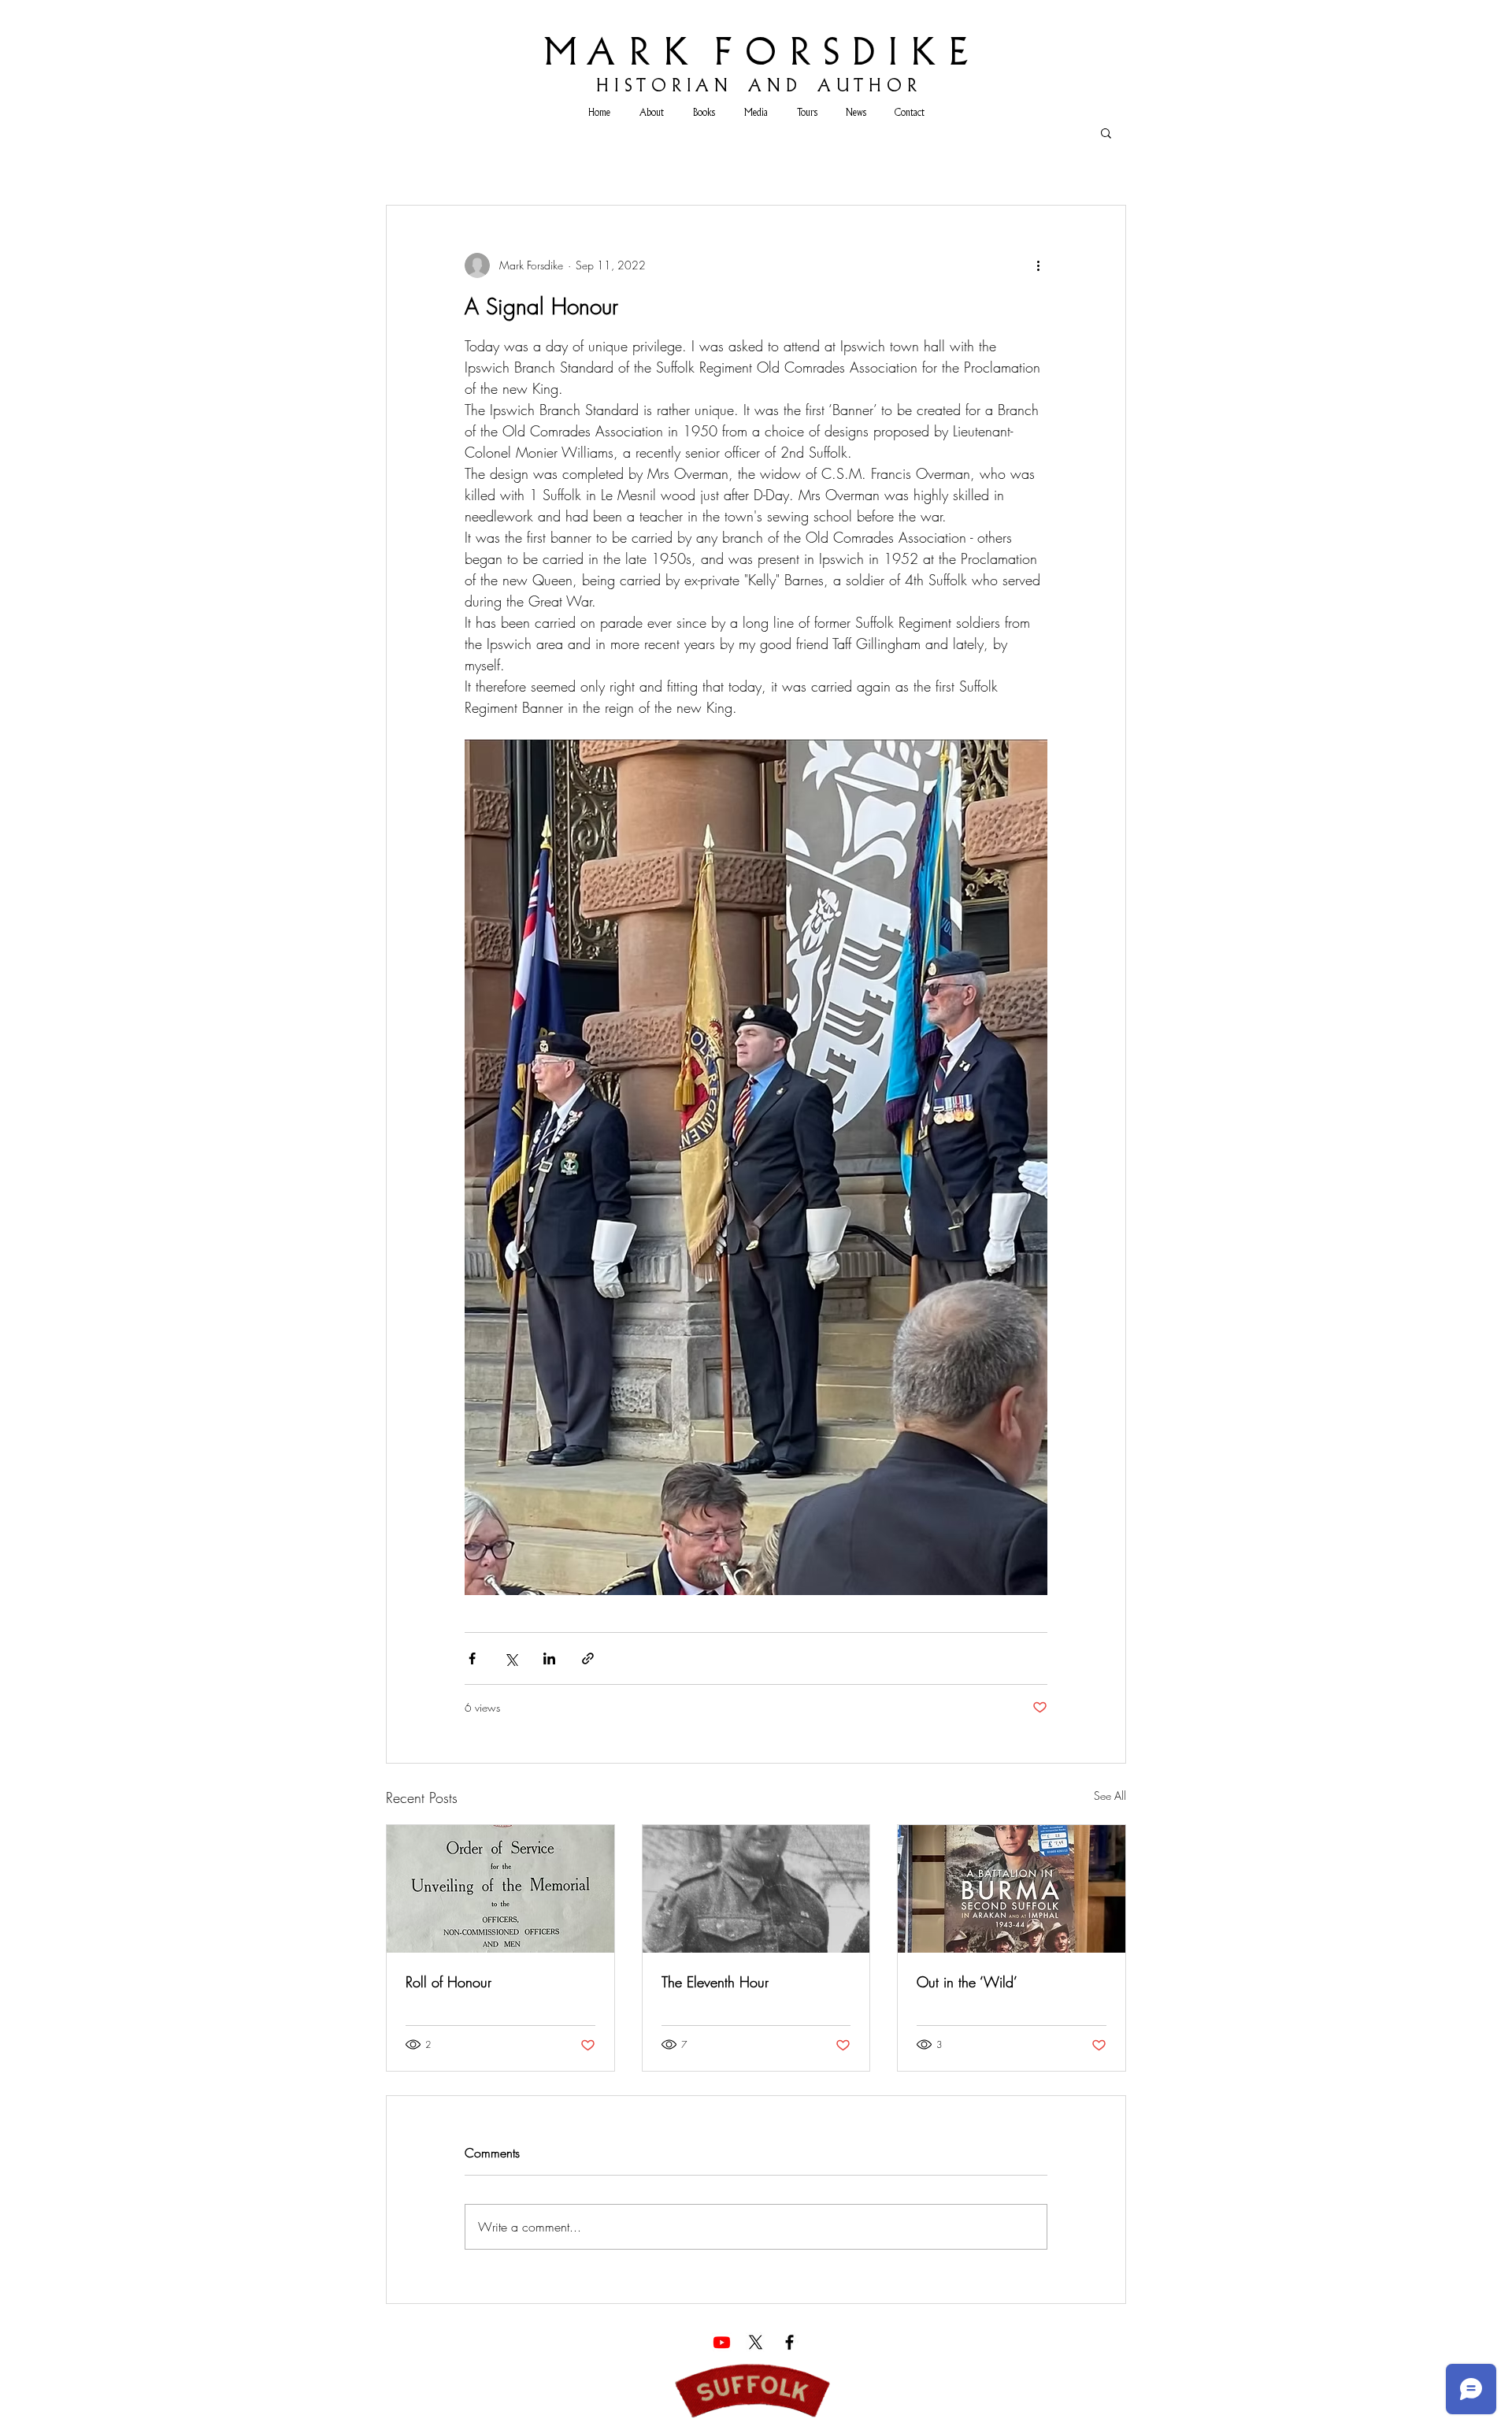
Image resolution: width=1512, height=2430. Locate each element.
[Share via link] (588, 1658)
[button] (1106, 132)
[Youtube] (722, 2342)
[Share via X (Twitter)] (511, 1658)
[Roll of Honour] (500, 1889)
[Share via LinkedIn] (549, 1658)
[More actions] (1038, 265)
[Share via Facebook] (472, 1658)
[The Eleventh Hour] (756, 1889)
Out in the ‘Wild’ (967, 1982)
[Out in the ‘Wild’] (1012, 1889)
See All (1110, 1796)
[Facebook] (789, 2342)
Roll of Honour (448, 1982)
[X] (756, 2342)
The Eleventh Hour (715, 1982)
